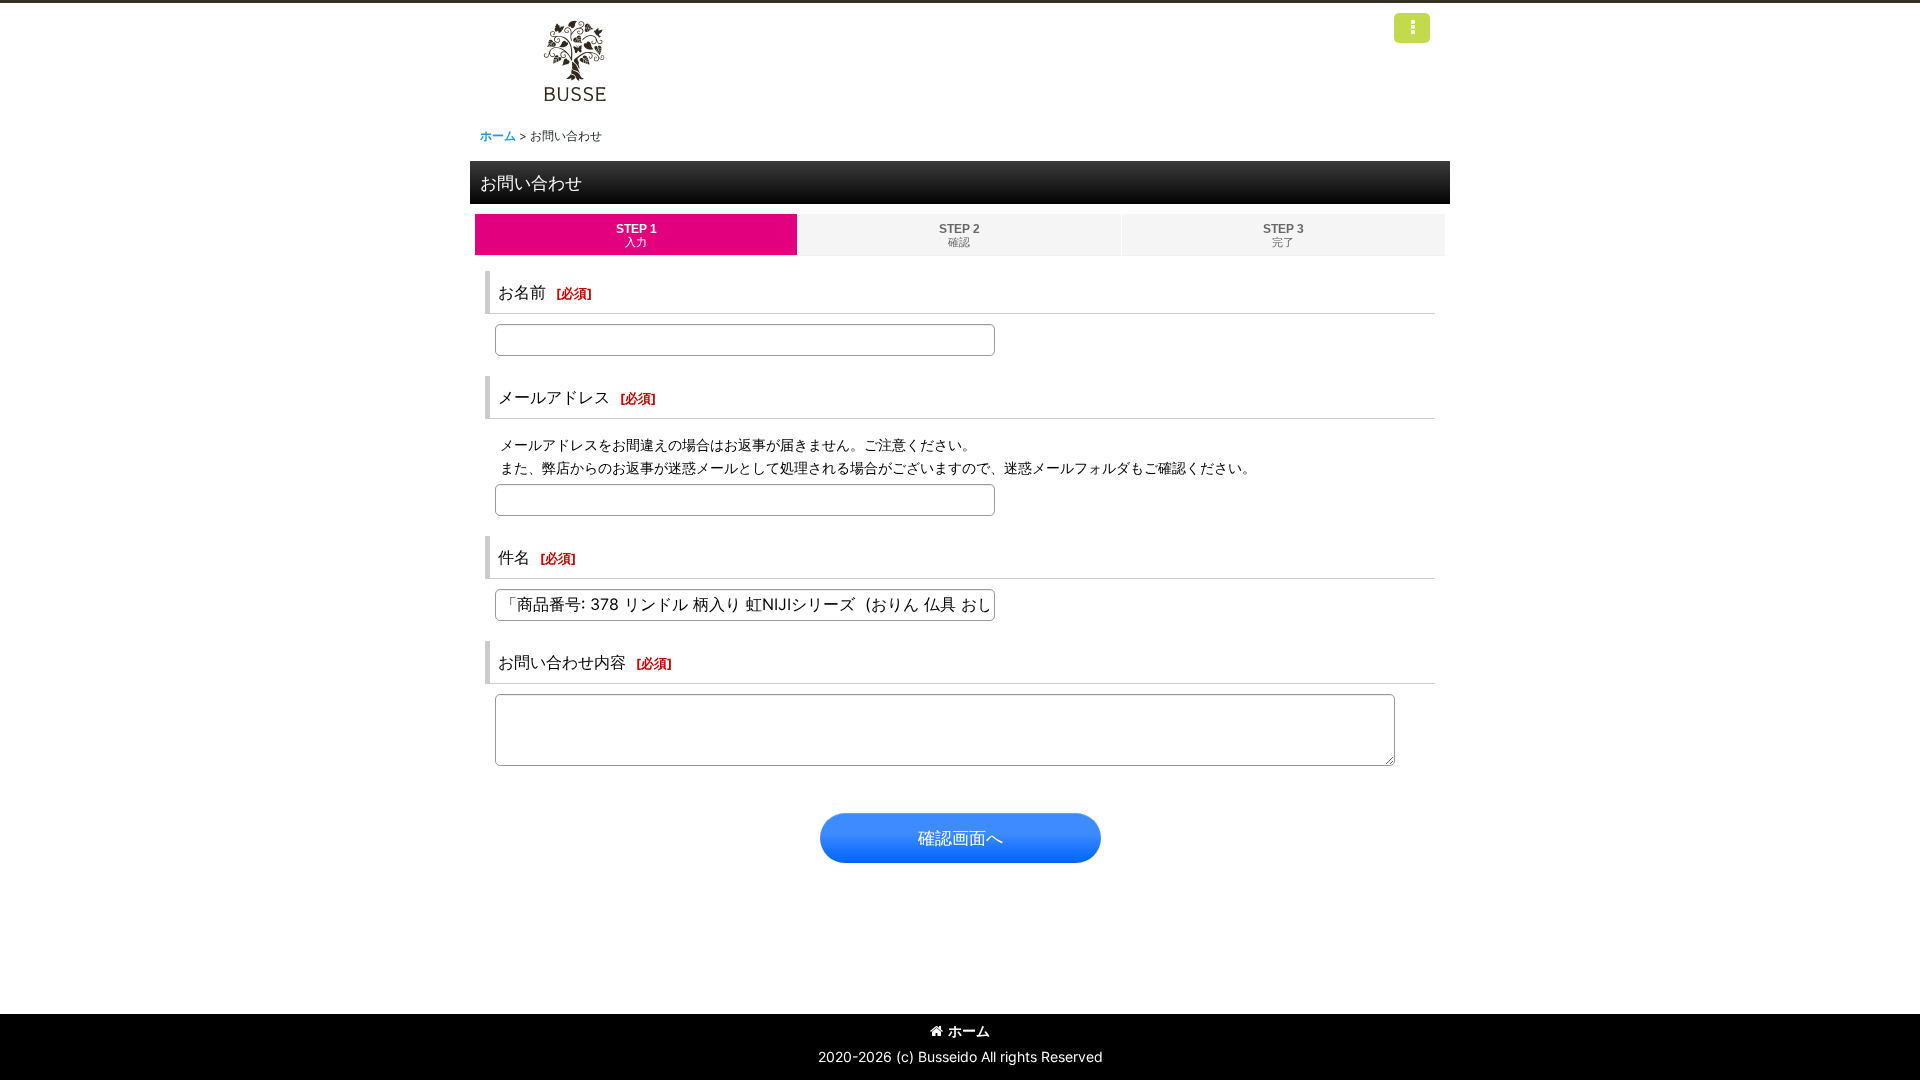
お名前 (522, 292)
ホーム (969, 1030)
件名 (514, 557)
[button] (1412, 28)
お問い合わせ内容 (562, 662)
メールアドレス (554, 397)
